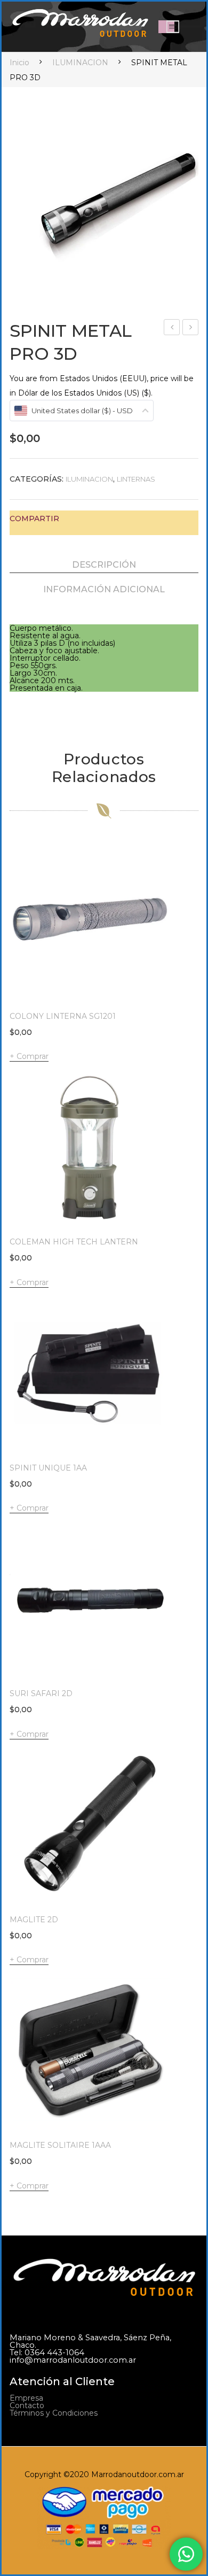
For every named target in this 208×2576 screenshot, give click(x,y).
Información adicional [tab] (104, 589)
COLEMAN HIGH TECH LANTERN (74, 1242)
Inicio (19, 63)
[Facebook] (73, 519)
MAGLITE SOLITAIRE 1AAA (60, 2145)
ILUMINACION (80, 63)
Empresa (26, 2398)
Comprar (33, 1056)
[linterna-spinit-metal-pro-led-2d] (117, 206)
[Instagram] (37, 2437)
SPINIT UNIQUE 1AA (48, 1468)
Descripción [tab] (104, 564)
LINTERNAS (136, 479)
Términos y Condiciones (54, 2413)
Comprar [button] (33, 1282)
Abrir (173, 27)
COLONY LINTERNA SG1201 (63, 1016)
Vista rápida (156, 987)
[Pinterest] (106, 519)
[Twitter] (89, 519)
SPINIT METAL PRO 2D (172, 328)
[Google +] (122, 519)
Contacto (27, 2405)
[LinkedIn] (139, 519)
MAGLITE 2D (34, 1920)
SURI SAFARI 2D (191, 328)
